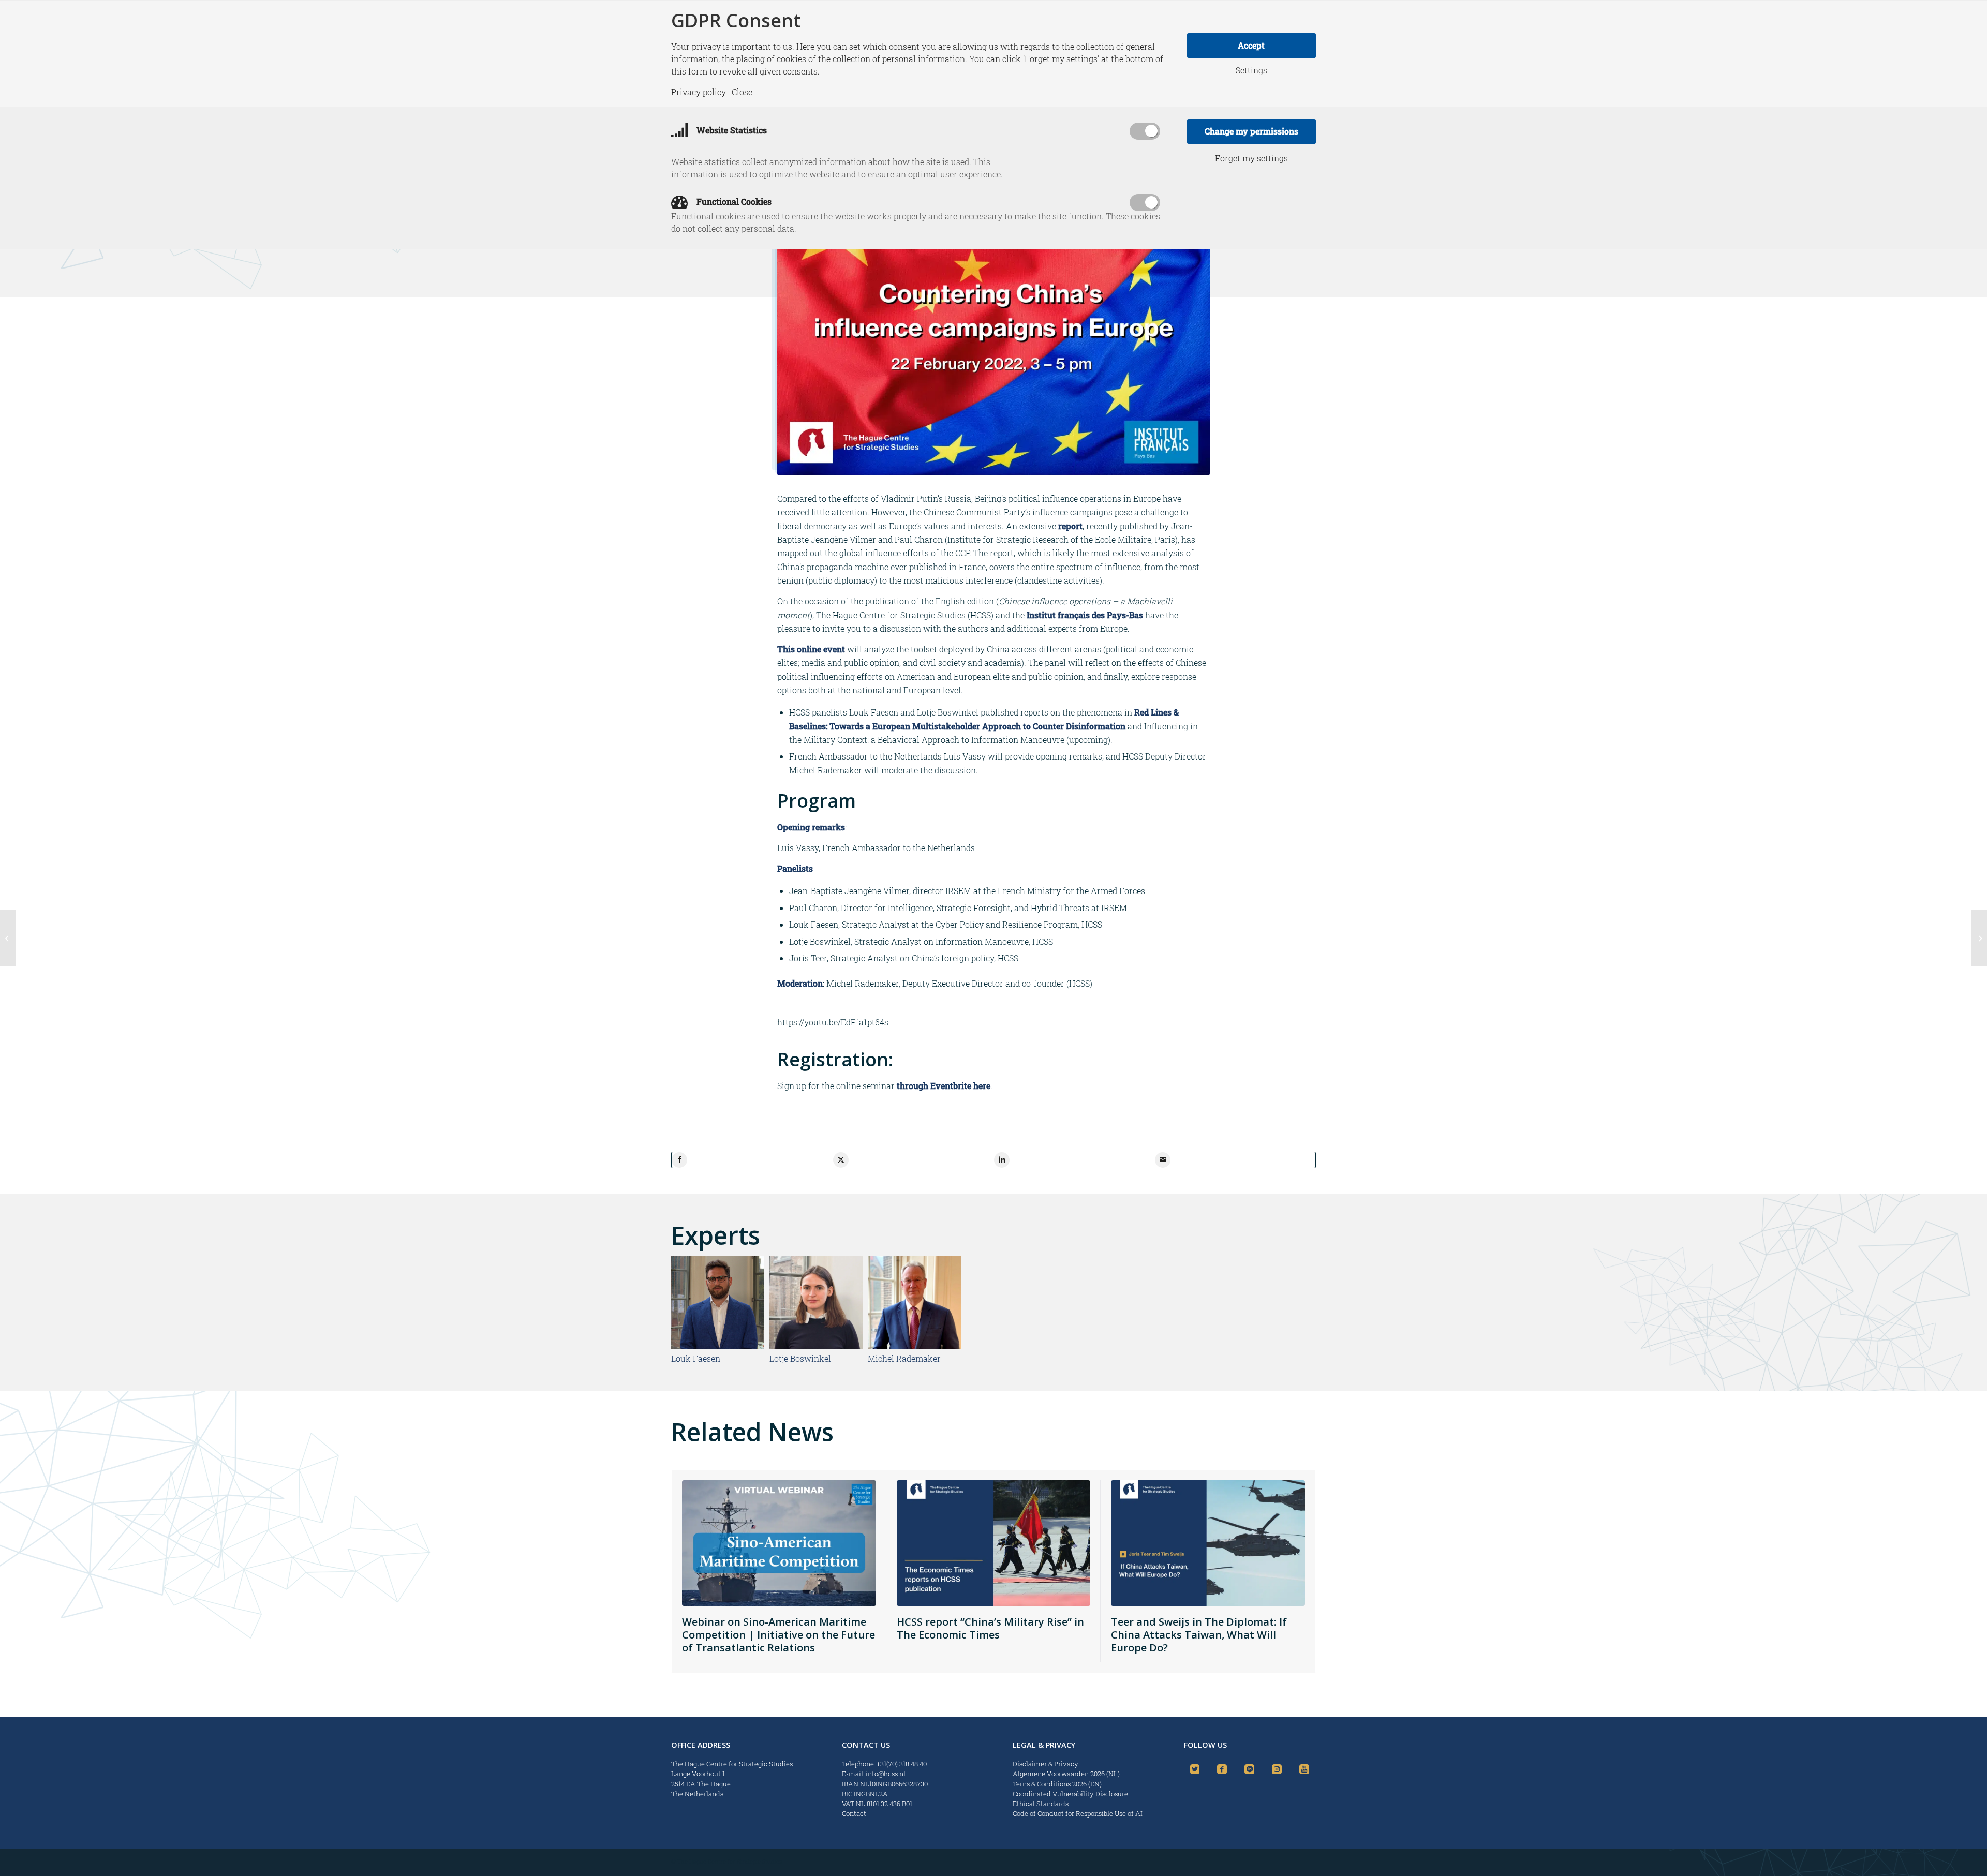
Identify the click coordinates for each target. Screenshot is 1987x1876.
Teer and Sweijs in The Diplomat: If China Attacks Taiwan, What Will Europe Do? (1199, 1635)
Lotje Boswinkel (800, 1358)
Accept (1251, 45)
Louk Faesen (696, 1358)
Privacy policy (699, 92)
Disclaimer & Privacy (1046, 1764)
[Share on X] (841, 1160)
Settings (1251, 70)
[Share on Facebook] (679, 1160)
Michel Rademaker (904, 1358)
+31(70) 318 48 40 (902, 1764)
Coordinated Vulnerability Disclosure (1070, 1794)
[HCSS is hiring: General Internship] (8, 938)
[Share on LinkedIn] (1002, 1160)
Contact (854, 1813)
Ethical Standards (1041, 1804)
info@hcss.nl (886, 1774)
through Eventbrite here (944, 1086)
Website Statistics (731, 130)
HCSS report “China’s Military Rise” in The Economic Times (990, 1628)
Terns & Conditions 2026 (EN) (1058, 1784)
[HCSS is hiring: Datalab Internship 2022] (1979, 938)
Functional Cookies (733, 202)
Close (742, 92)
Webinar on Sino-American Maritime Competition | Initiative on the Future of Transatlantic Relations (779, 1635)
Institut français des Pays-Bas (1085, 615)
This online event (811, 649)
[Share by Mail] (1163, 1160)
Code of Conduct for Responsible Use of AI (1078, 1813)
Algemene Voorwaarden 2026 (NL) (1067, 1774)
